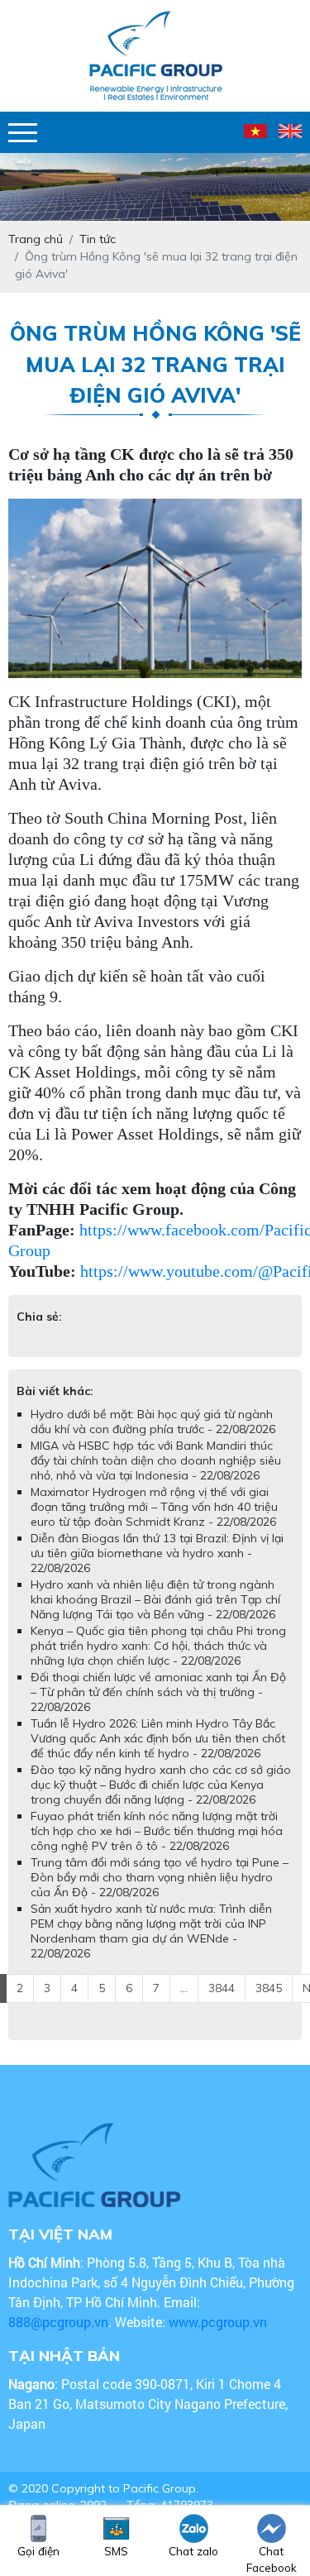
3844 (222, 1988)
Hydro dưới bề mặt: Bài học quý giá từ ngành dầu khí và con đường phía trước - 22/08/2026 (153, 1422)
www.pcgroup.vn (219, 2322)
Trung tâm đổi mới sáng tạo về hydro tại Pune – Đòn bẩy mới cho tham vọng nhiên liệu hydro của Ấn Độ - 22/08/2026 (160, 1877)
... (184, 1988)
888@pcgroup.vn (58, 2322)
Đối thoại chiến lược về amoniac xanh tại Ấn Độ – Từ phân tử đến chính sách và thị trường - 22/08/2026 (158, 1692)
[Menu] (23, 133)
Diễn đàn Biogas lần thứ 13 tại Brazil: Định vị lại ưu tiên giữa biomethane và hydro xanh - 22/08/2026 (157, 1553)
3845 (269, 1988)
